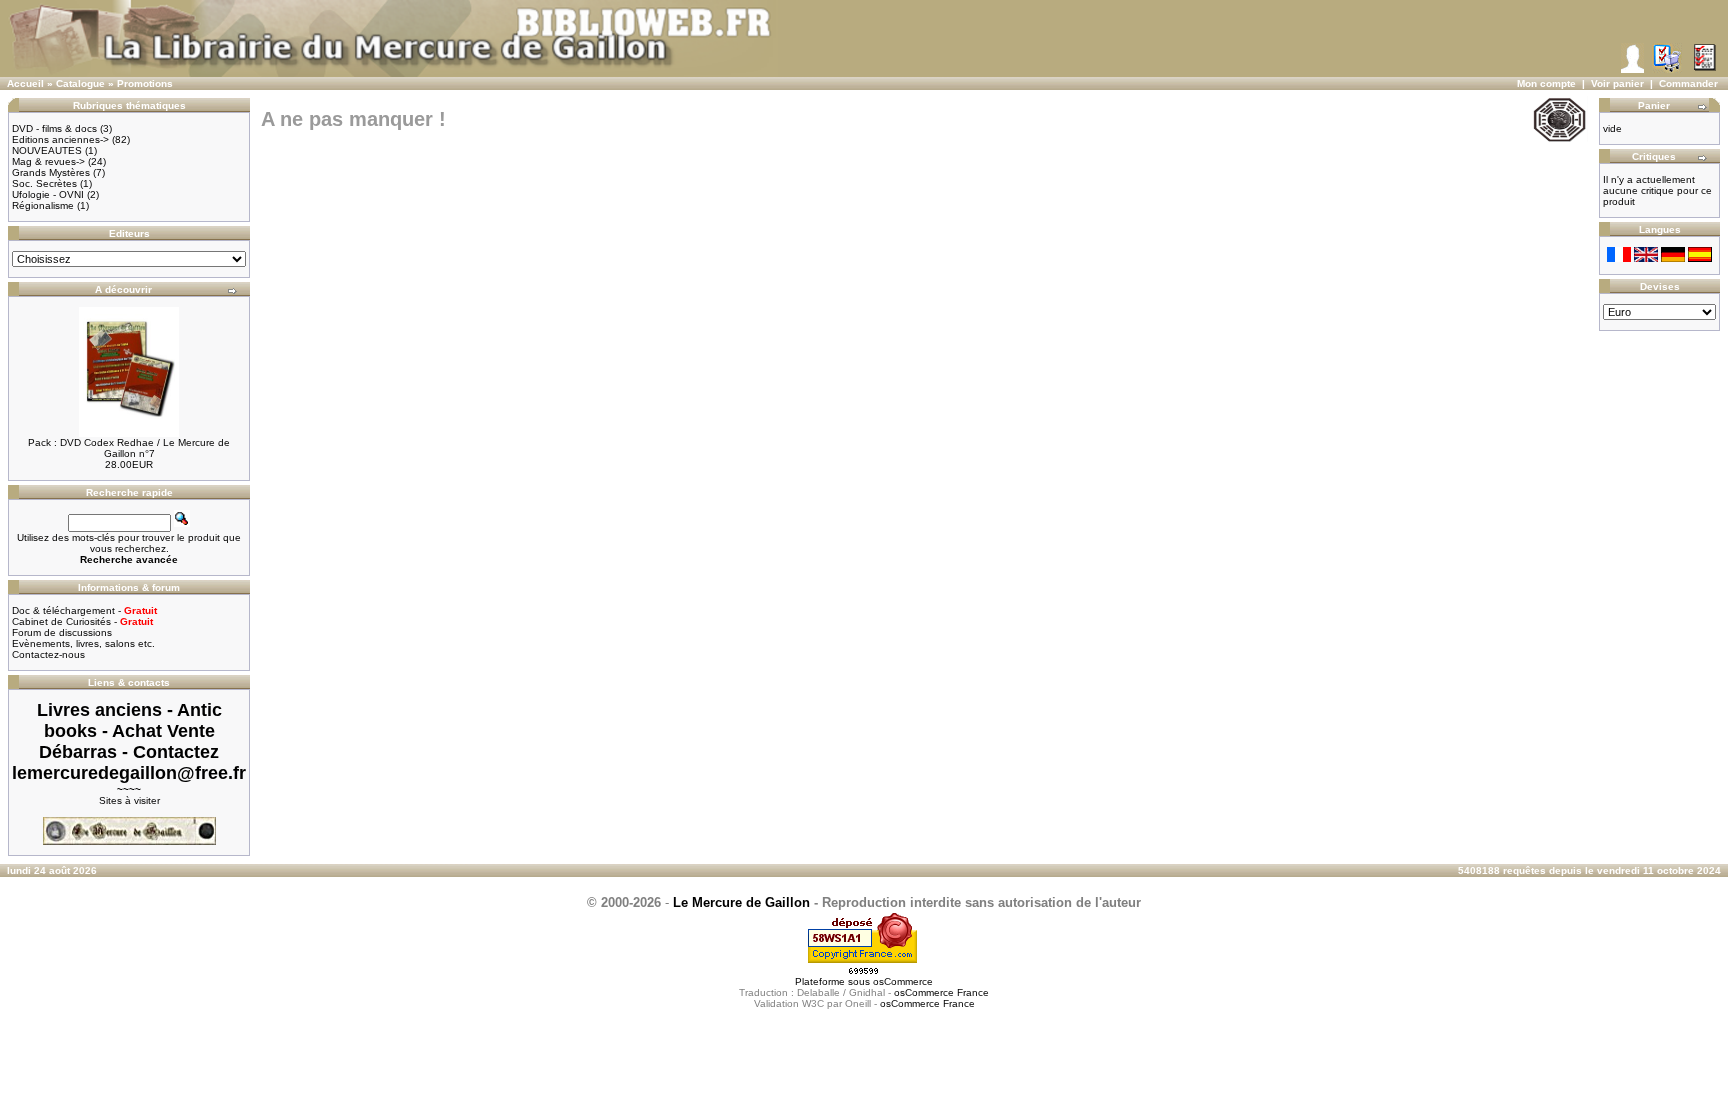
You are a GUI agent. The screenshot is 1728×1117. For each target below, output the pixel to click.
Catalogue (80, 83)
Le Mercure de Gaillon (741, 902)
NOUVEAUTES (47, 150)
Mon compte (1546, 83)
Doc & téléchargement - (84, 610)
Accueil (25, 83)
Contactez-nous (48, 654)
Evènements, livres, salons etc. (83, 643)
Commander (1688, 83)
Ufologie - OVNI (48, 194)
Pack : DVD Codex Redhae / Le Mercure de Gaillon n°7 (129, 448)
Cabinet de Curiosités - (82, 621)
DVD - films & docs (54, 128)
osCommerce (903, 981)
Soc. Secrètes (44, 183)
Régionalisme (43, 205)
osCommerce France (941, 992)
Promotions (145, 83)
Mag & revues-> (48, 161)
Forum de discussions (62, 632)
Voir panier (1617, 83)
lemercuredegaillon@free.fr (129, 773)
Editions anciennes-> (60, 139)
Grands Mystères (51, 172)
